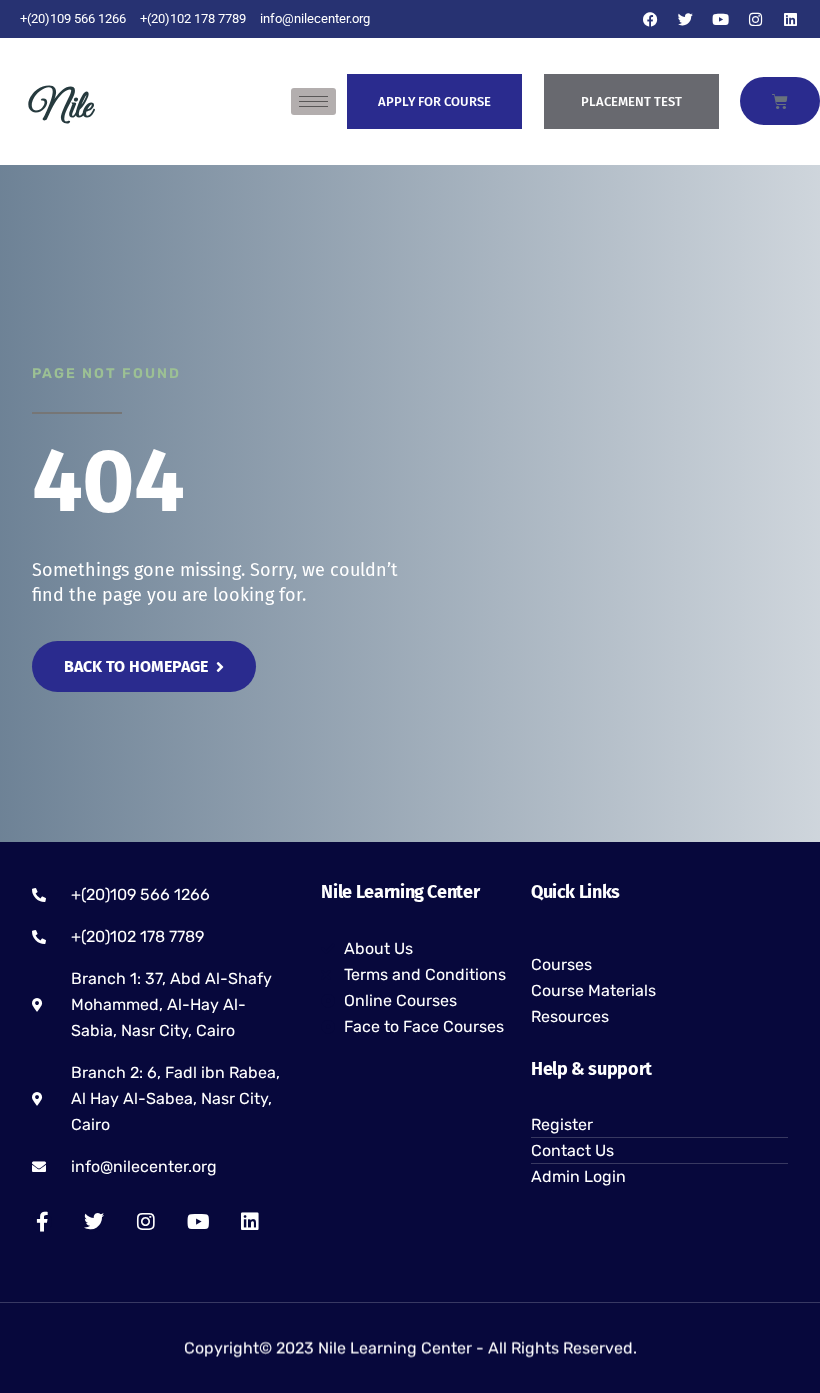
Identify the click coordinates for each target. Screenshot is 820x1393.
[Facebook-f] (42, 1222)
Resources (570, 1016)
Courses (561, 964)
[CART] (780, 101)
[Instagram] (755, 19)
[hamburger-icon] (313, 101)
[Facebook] (650, 19)
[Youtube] (720, 19)
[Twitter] (685, 19)
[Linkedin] (790, 19)
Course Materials (593, 990)
